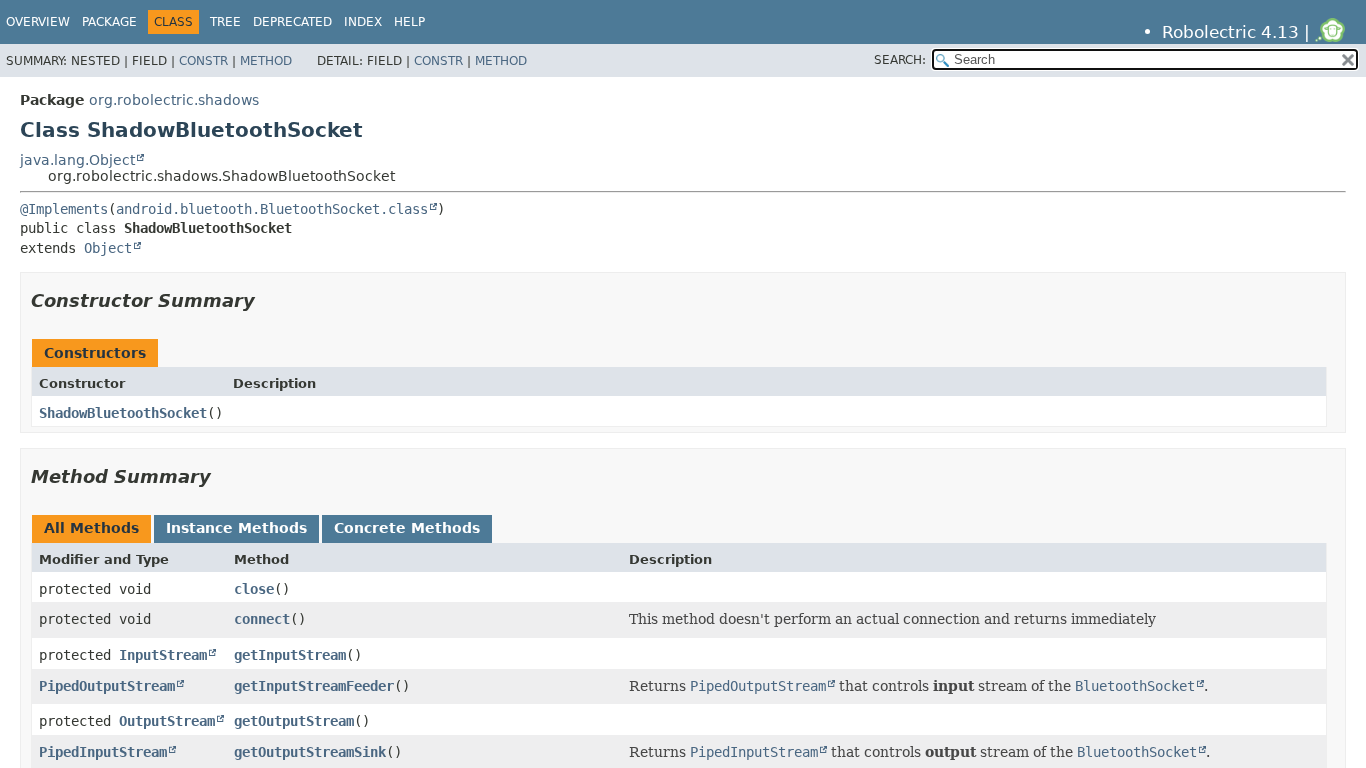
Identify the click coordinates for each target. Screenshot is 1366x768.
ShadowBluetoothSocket (123, 413)
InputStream (163, 655)
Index (363, 22)
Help (409, 22)
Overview (38, 22)
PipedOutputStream (107, 686)
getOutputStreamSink (310, 752)
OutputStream (167, 721)
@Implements (64, 209)
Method (266, 61)
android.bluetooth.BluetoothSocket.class (272, 209)
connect (262, 619)
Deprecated (292, 22)
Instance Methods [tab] (236, 528)
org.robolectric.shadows (174, 100)
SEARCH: (900, 60)
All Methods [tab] (91, 528)
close (254, 589)
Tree (225, 22)
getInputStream (290, 655)
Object (108, 248)
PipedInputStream (103, 752)
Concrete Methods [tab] (407, 528)
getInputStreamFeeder (314, 686)
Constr (203, 61)
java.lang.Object (77, 160)
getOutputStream (294, 721)
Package (109, 22)
